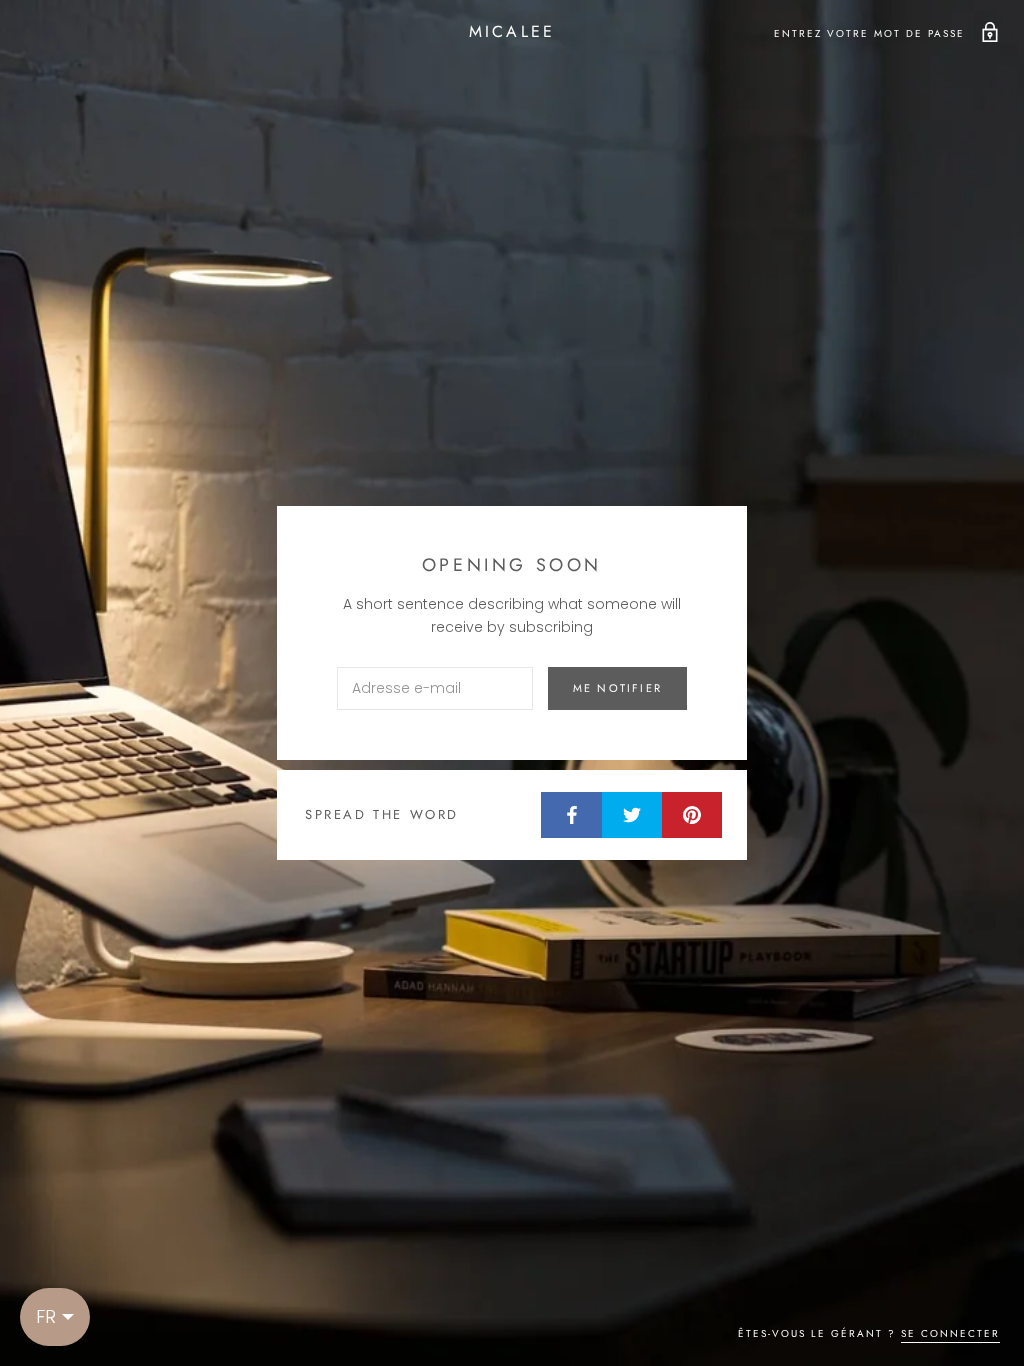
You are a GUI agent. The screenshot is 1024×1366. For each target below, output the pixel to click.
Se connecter (950, 1333)
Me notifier (617, 688)
